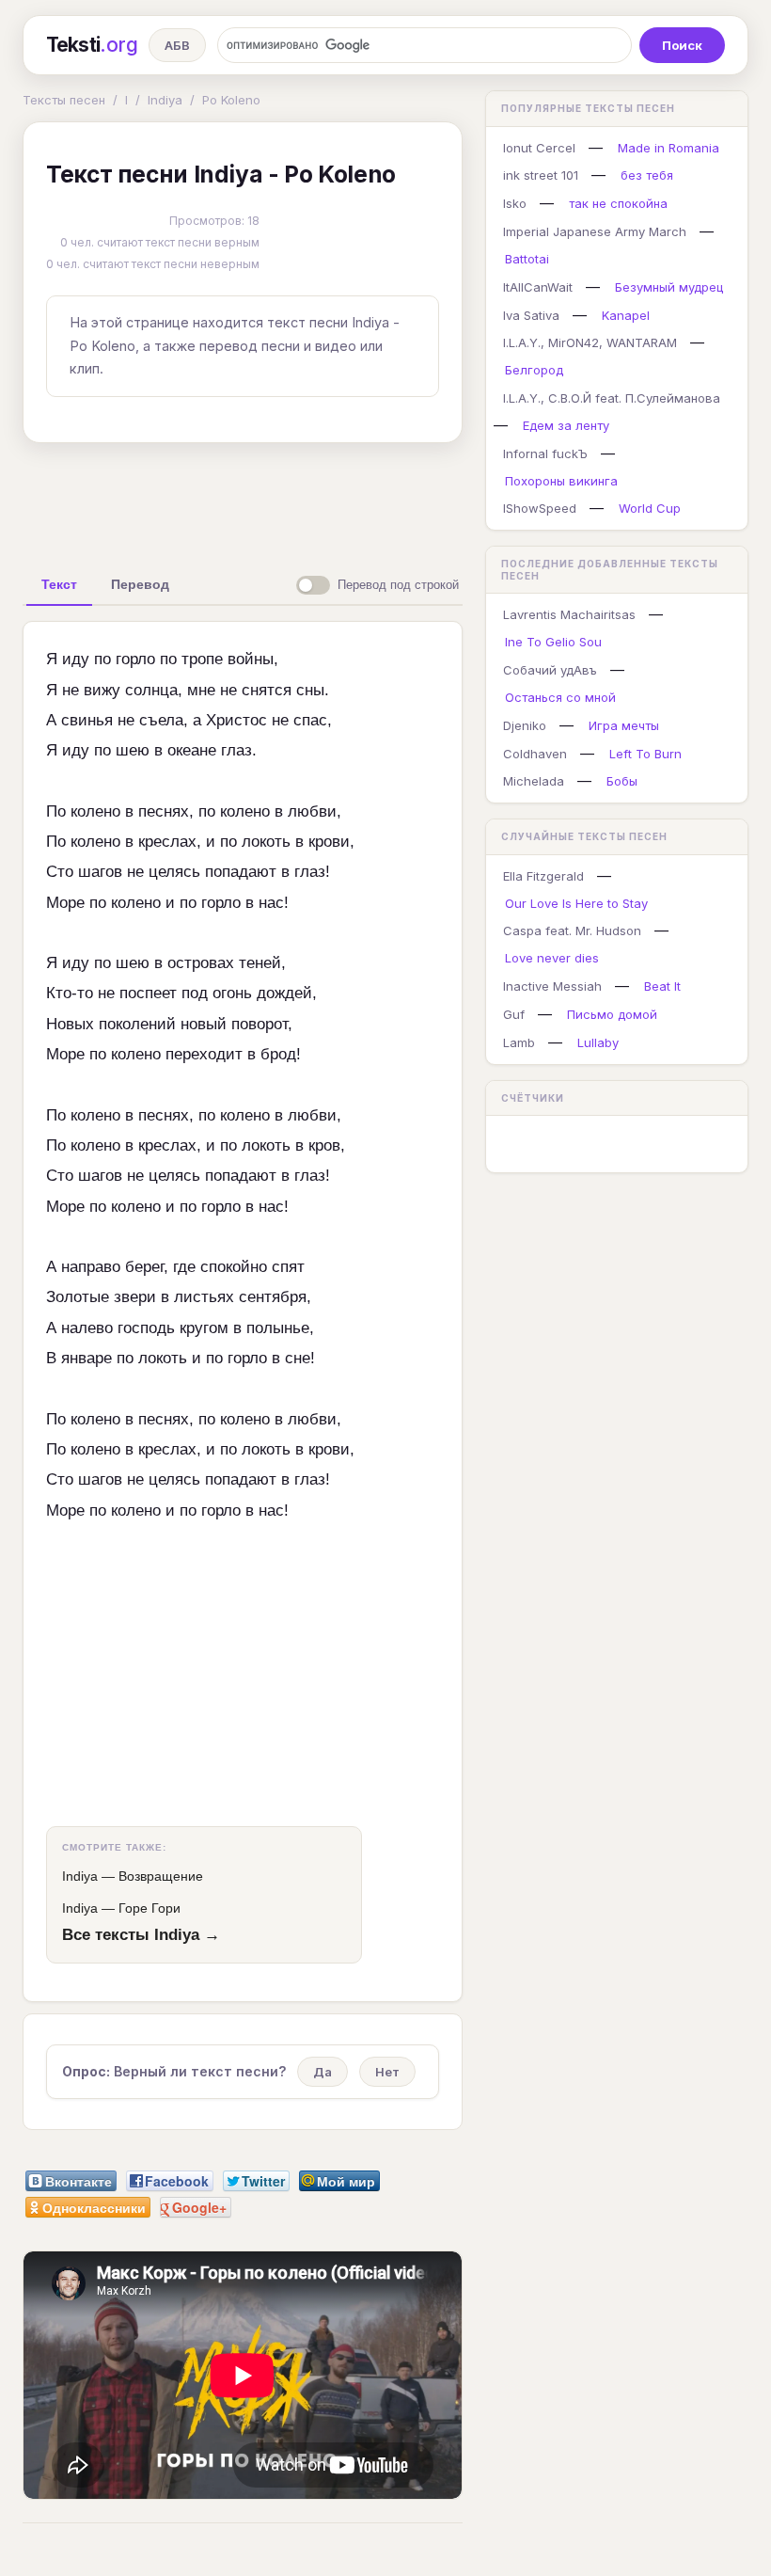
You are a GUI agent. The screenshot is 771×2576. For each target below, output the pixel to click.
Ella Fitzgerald (543, 876)
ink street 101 (541, 175)
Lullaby (598, 1042)
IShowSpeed (540, 508)
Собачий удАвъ (550, 670)
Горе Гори (149, 1908)
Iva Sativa (531, 315)
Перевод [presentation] (140, 584)
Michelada (534, 781)
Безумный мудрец (669, 287)
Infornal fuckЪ (545, 453)
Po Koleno (231, 100)
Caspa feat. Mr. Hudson (572, 930)
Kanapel (626, 315)
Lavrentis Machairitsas (569, 614)
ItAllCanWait (538, 287)
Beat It (662, 986)
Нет (387, 2072)
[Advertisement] (319, 501)
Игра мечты (624, 725)
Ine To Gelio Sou (553, 642)
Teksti (92, 45)
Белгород (534, 370)
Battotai (527, 259)
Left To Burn (645, 754)
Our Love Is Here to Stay (576, 903)
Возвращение (161, 1876)
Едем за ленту (566, 425)
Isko (515, 203)
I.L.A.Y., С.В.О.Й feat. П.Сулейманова (612, 398)
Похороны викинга (561, 481)
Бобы (622, 781)
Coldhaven (535, 754)
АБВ (177, 45)
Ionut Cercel (539, 148)
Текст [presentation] (59, 584)
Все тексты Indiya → (141, 1934)
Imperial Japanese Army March (595, 231)
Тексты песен (64, 100)
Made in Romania (669, 148)
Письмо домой (612, 1014)
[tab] (59, 584)
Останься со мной (560, 697)
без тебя (647, 175)
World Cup (650, 508)
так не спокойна (618, 203)
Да (323, 2072)
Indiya (165, 100)
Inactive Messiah (552, 986)
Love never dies (552, 958)
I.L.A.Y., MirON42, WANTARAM (590, 342)
